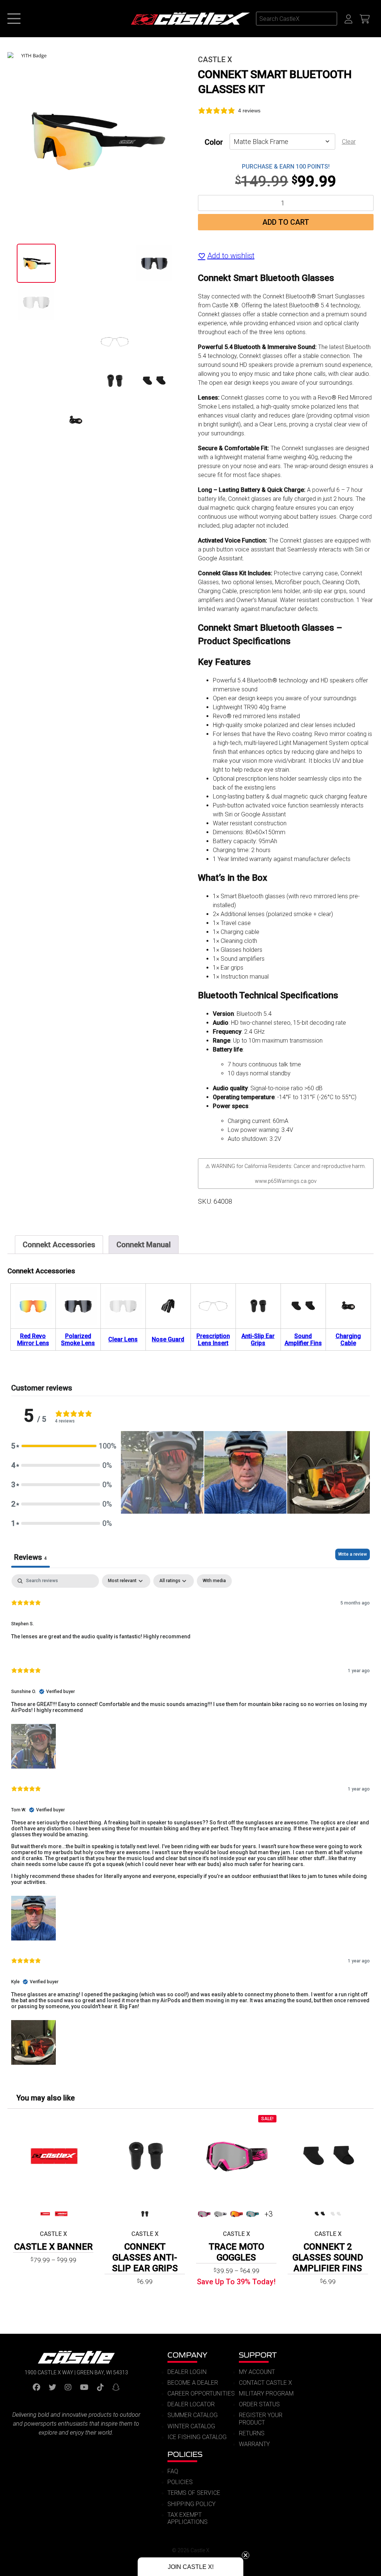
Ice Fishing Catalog (197, 2437)
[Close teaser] (246, 2555)
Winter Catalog (191, 2426)
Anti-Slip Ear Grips (258, 1340)
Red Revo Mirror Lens (33, 1340)
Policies (185, 2454)
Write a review (353, 1554)
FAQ (173, 2471)
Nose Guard (168, 1339)
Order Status (259, 2404)
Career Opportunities (201, 2393)
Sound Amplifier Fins (303, 1340)
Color (214, 142)
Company (187, 2355)
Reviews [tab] (31, 1557)
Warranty (254, 2444)
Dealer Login (187, 2372)
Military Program (266, 2393)
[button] (62, 1446)
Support (258, 2355)
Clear (349, 142)
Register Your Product (261, 2419)
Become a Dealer (193, 2383)
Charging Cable (348, 1340)
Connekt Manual (144, 1245)
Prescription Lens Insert (213, 1340)
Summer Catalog (193, 2415)
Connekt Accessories (59, 1245)
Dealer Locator (191, 2404)
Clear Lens (123, 1339)
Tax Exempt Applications (188, 2518)
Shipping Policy (191, 2504)
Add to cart (286, 222)
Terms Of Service (194, 2493)
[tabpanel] (190, 1820)
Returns (252, 2433)
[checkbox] (214, 1581)
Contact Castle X (265, 2383)
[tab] (59, 1245)
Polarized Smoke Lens (78, 1340)
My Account (257, 2372)
